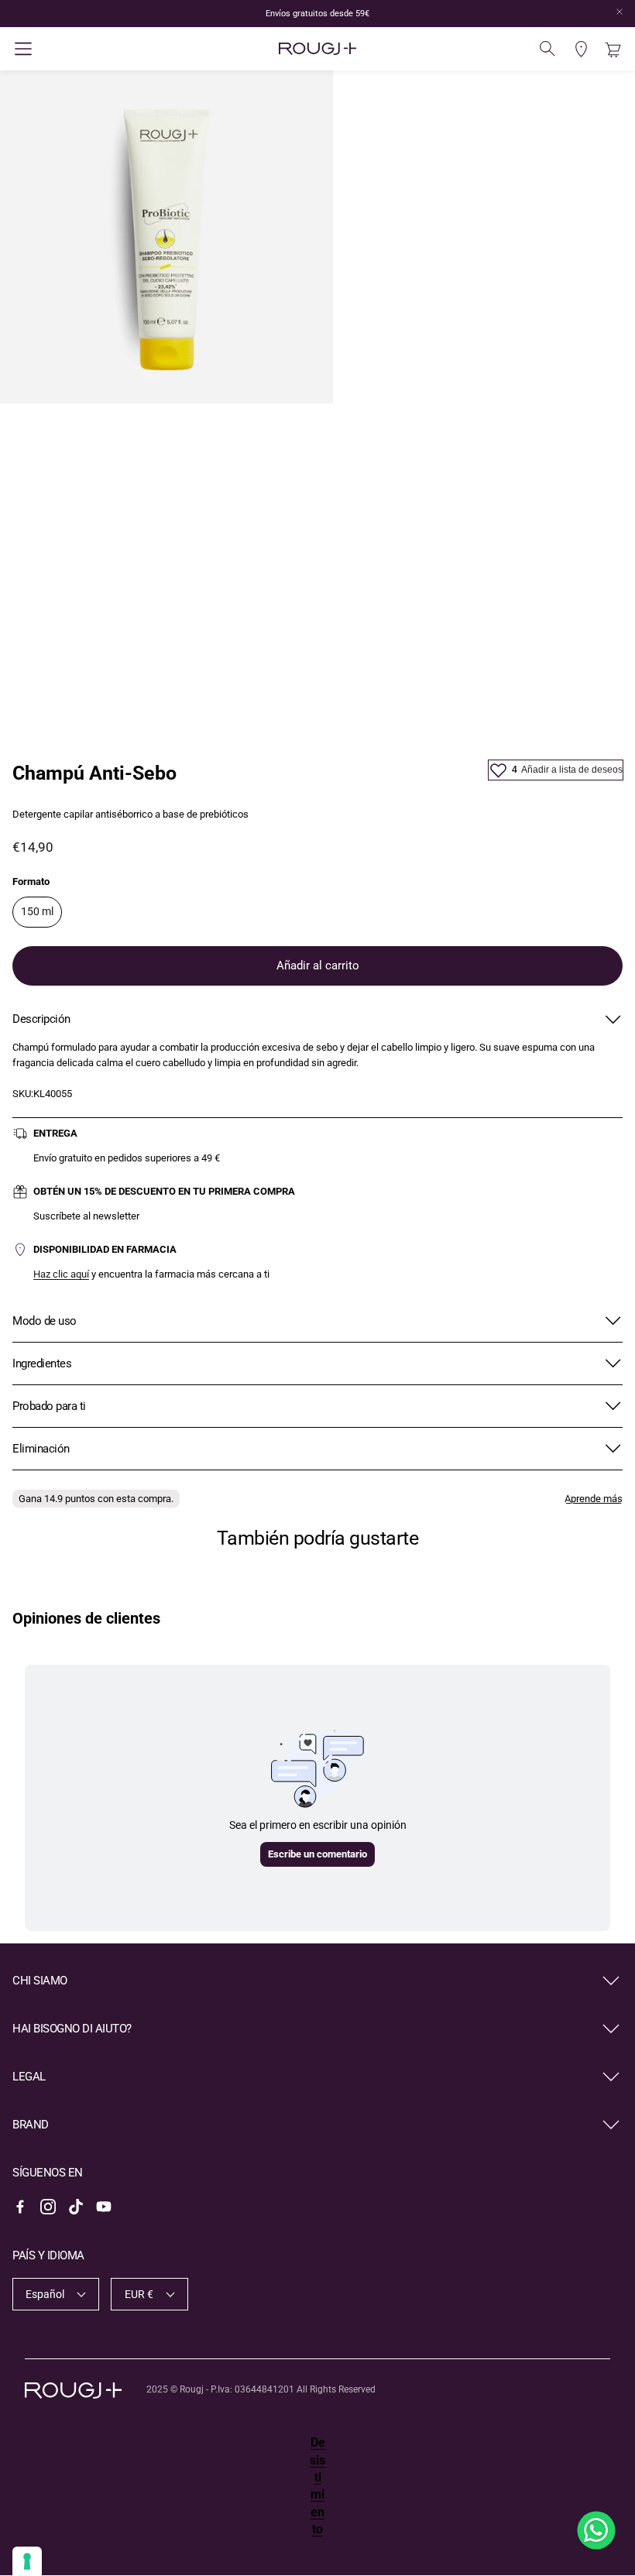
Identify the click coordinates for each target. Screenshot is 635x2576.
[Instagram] (48, 2207)
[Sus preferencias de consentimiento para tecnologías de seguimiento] (27, 2561)
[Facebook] (20, 2207)
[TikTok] (76, 2207)
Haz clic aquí (61, 1274)
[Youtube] (104, 2207)
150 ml (37, 911)
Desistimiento (317, 2486)
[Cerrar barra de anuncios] (620, 12)
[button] (114, 49)
